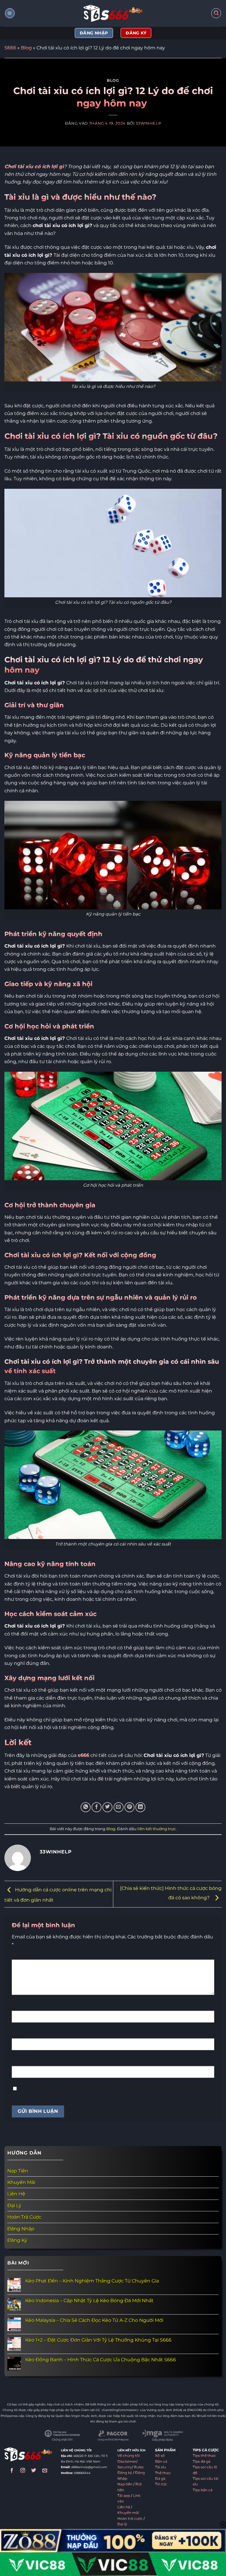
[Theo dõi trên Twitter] (34, 2471)
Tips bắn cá (203, 2490)
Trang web (24, 2060)
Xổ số (160, 2456)
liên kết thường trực (157, 1829)
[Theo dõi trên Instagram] (23, 2471)
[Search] (216, 13)
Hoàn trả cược (130, 2519)
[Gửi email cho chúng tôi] (45, 2471)
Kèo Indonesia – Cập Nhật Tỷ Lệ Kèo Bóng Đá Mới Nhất (89, 2301)
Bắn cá (161, 2462)
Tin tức (161, 2484)
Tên (17, 2005)
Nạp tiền (125, 2484)
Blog (26, 48)
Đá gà (160, 2479)
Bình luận (24, 1954)
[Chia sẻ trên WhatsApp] (86, 1807)
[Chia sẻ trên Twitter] (107, 1807)
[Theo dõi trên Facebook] (12, 2471)
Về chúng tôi (129, 2456)
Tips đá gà (202, 2462)
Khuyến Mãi (21, 2182)
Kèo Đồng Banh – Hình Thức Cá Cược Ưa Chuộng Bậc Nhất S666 (101, 2360)
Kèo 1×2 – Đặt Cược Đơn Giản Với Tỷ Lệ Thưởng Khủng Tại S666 (98, 2340)
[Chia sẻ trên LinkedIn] (140, 1807)
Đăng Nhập (21, 2229)
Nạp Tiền (18, 2171)
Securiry (125, 2467)
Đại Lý (14, 2205)
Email (20, 2033)
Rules (139, 2467)
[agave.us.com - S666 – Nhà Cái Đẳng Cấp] (113, 13)
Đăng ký (125, 2473)
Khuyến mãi (128, 2513)
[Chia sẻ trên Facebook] (97, 1807)
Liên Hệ (16, 2194)
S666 (10, 48)
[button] (10, 13)
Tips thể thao (204, 2456)
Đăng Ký (17, 2240)
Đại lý (122, 2524)
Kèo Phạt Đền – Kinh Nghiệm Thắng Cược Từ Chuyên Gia (92, 2281)
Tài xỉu (161, 2467)
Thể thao (163, 2473)
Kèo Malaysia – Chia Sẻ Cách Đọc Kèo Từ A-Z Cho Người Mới (94, 2320)
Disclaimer (127, 2462)
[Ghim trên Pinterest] (129, 1807)
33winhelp (148, 123)
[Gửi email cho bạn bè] (119, 1807)
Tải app (124, 2496)
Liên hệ (124, 2507)
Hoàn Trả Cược (24, 2217)
